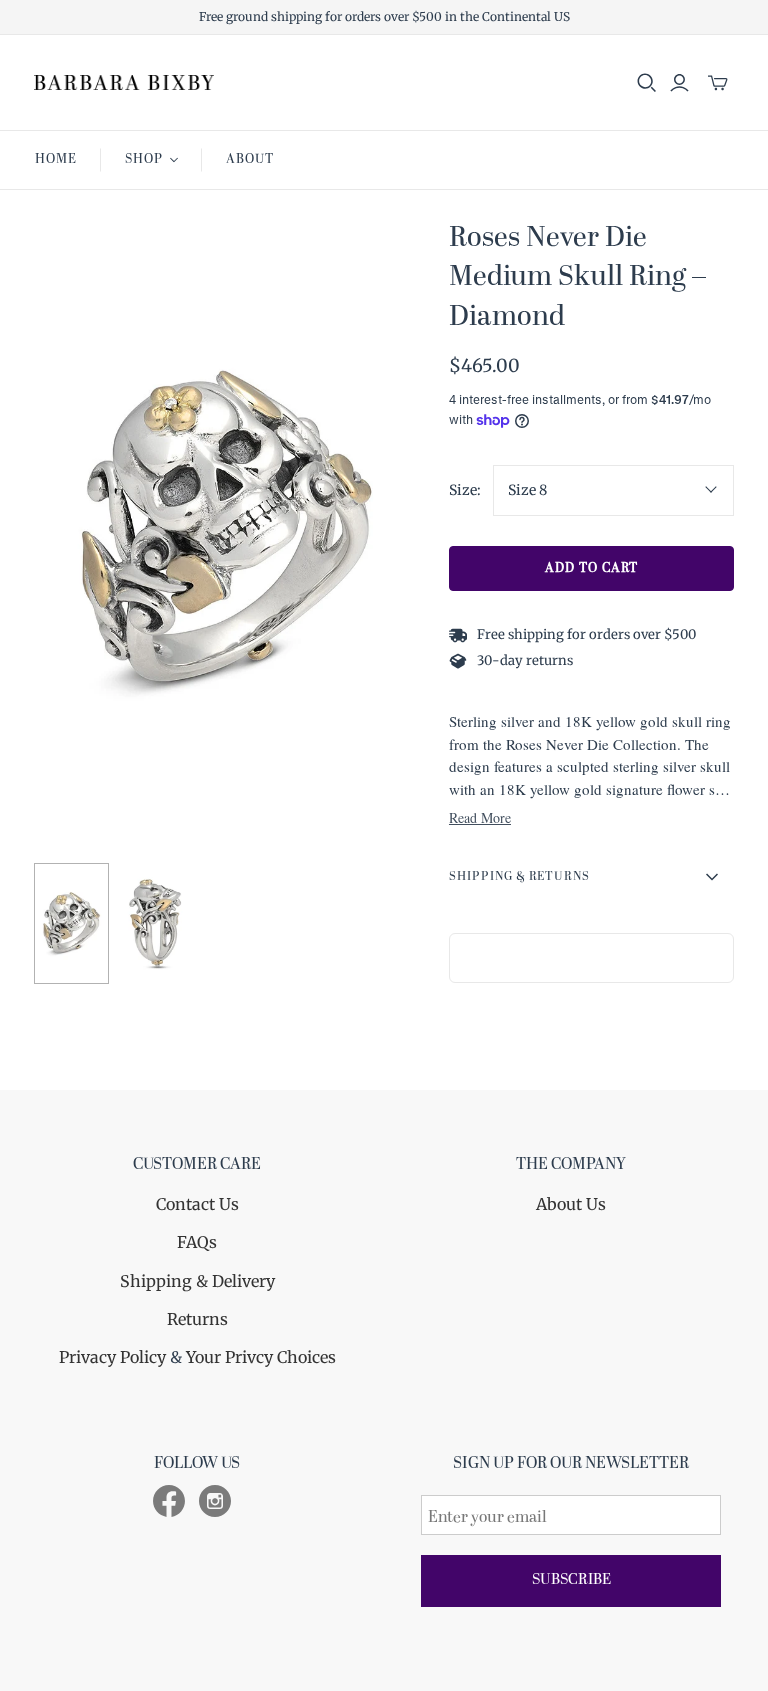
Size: (465, 490)
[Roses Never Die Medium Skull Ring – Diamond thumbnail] (71, 923)
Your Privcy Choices (261, 1357)
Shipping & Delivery (197, 1281)
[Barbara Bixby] (124, 82)
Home (56, 159)
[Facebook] (169, 1501)
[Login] (679, 83)
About (250, 159)
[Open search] (647, 83)
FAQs (197, 1242)
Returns (197, 1319)
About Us (571, 1204)
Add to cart (591, 568)
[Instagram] (215, 1501)
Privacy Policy (112, 1357)
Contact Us (197, 1204)
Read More (480, 817)
